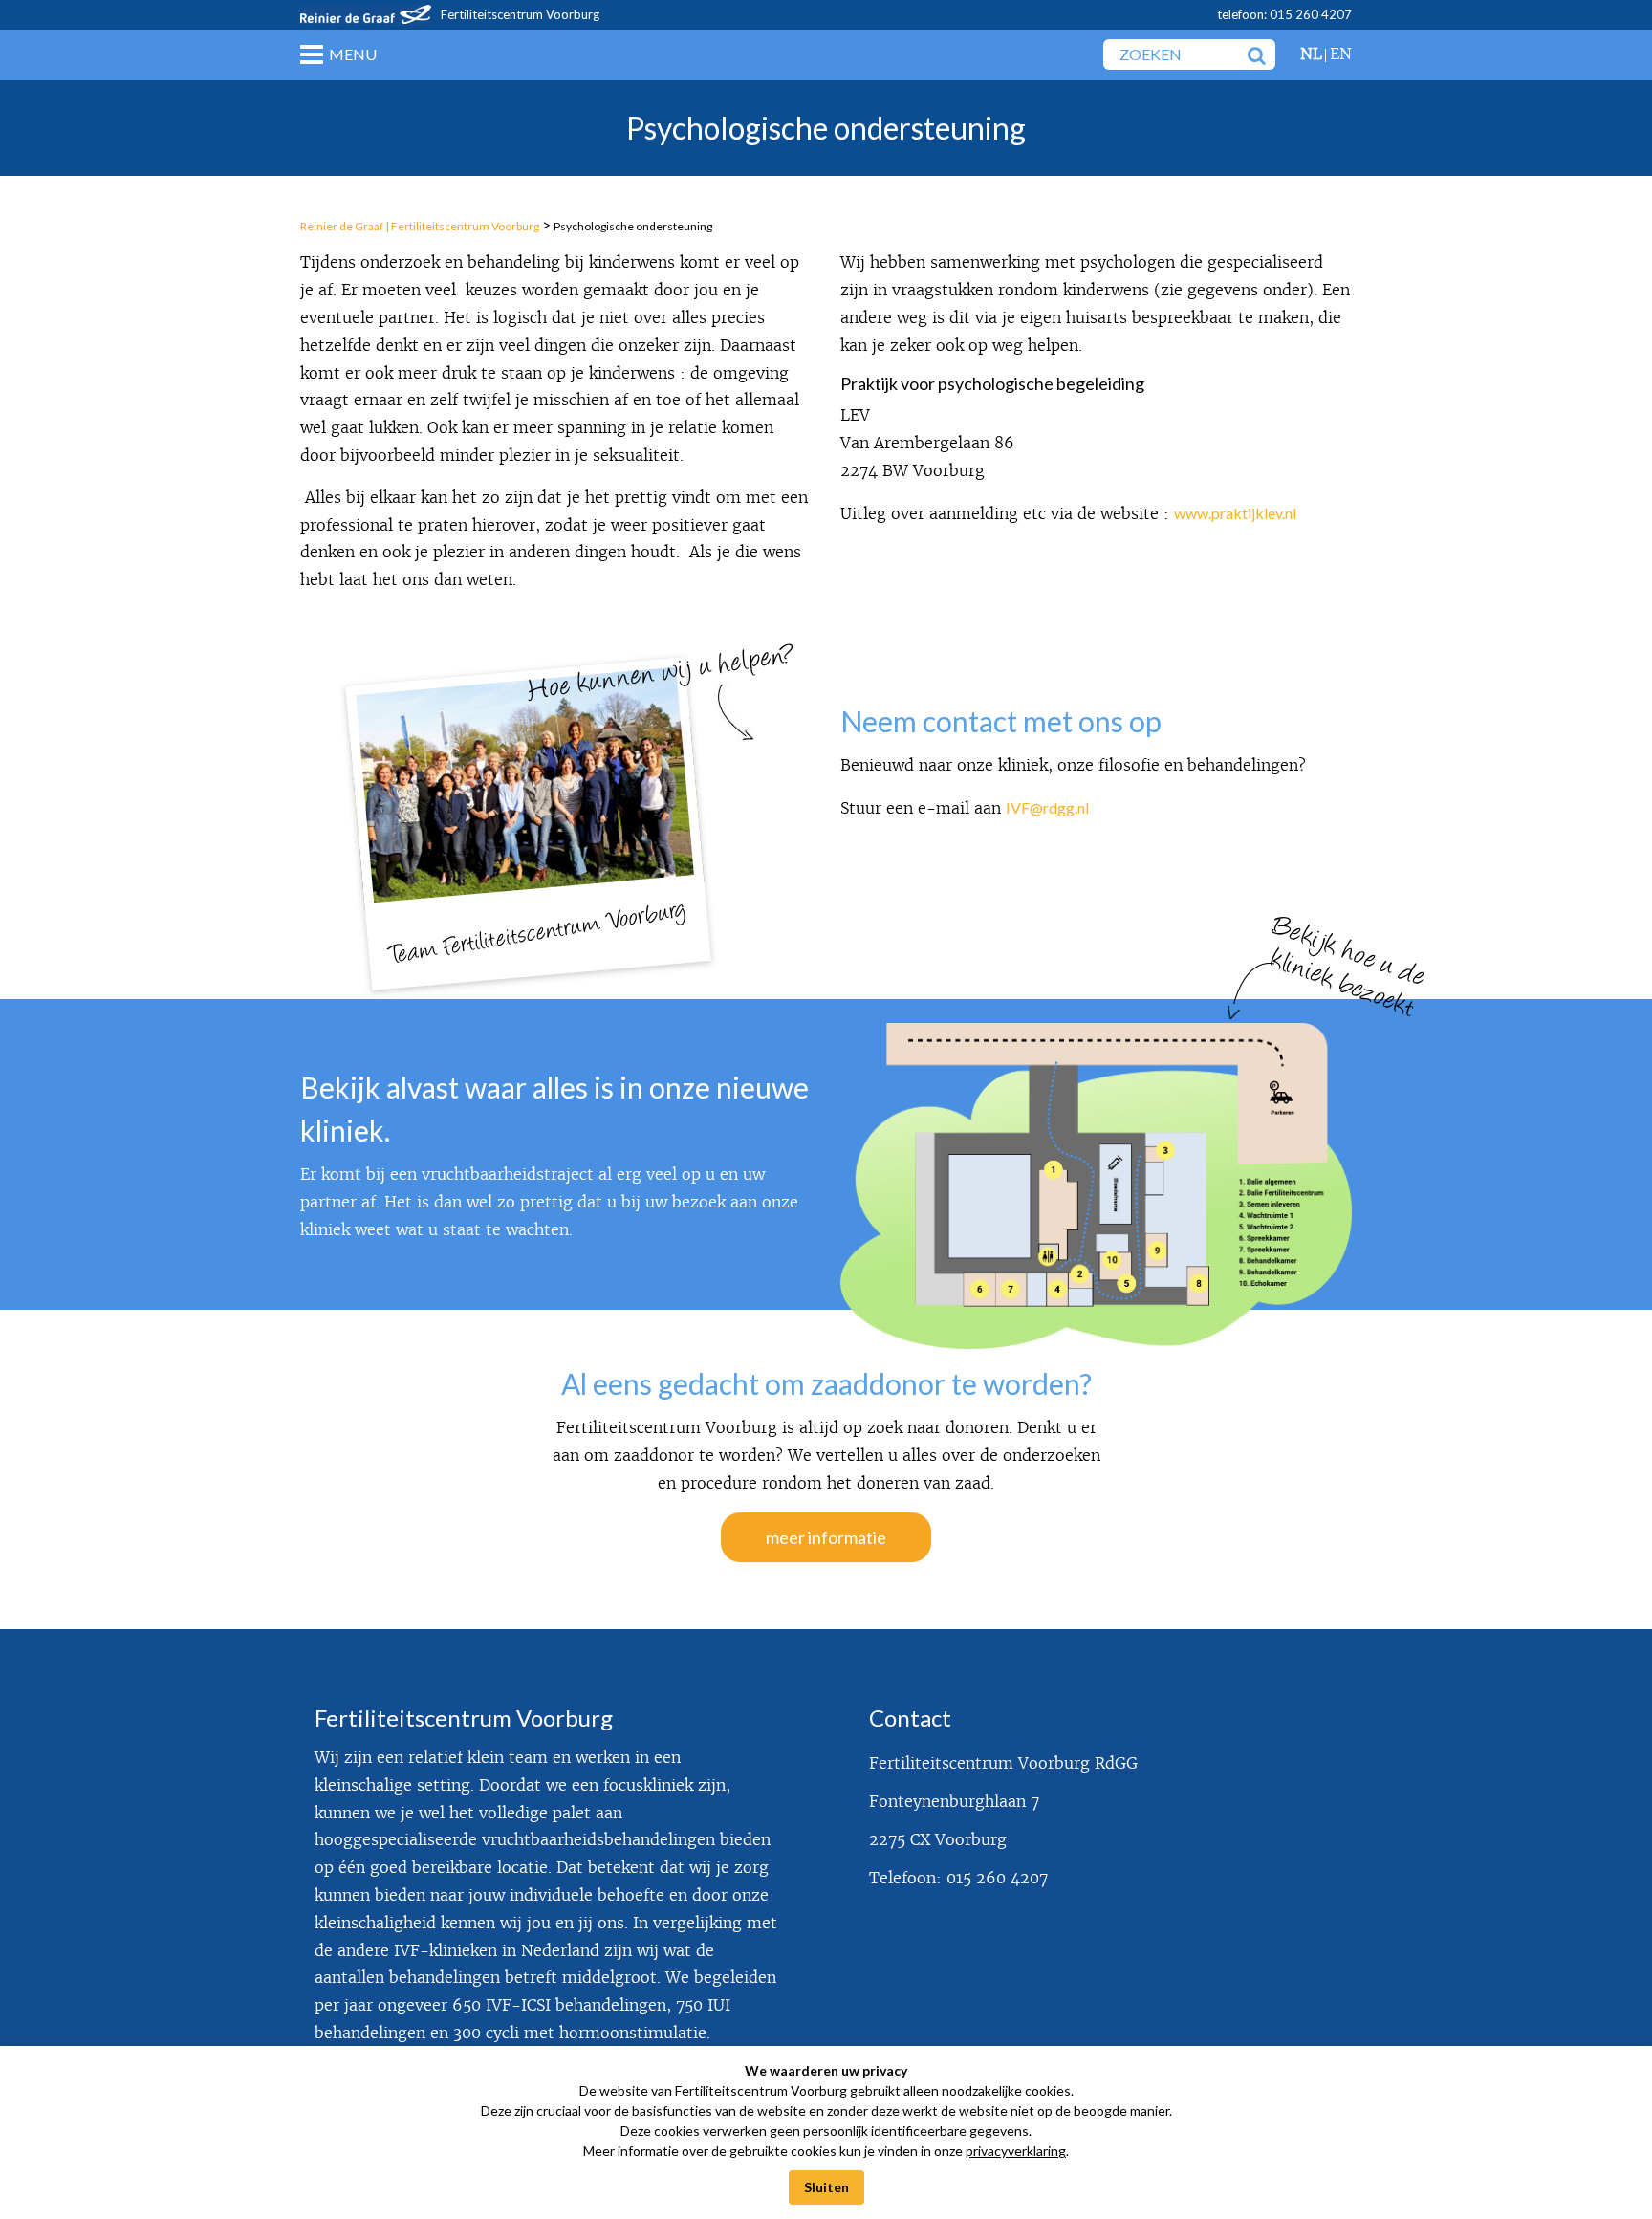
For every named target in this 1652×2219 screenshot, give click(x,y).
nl (1311, 54)
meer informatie (826, 1537)
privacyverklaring (1016, 2151)
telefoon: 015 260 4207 (1284, 14)
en (1341, 54)
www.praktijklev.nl (1235, 513)
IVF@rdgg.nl (1047, 807)
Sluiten (826, 2187)
